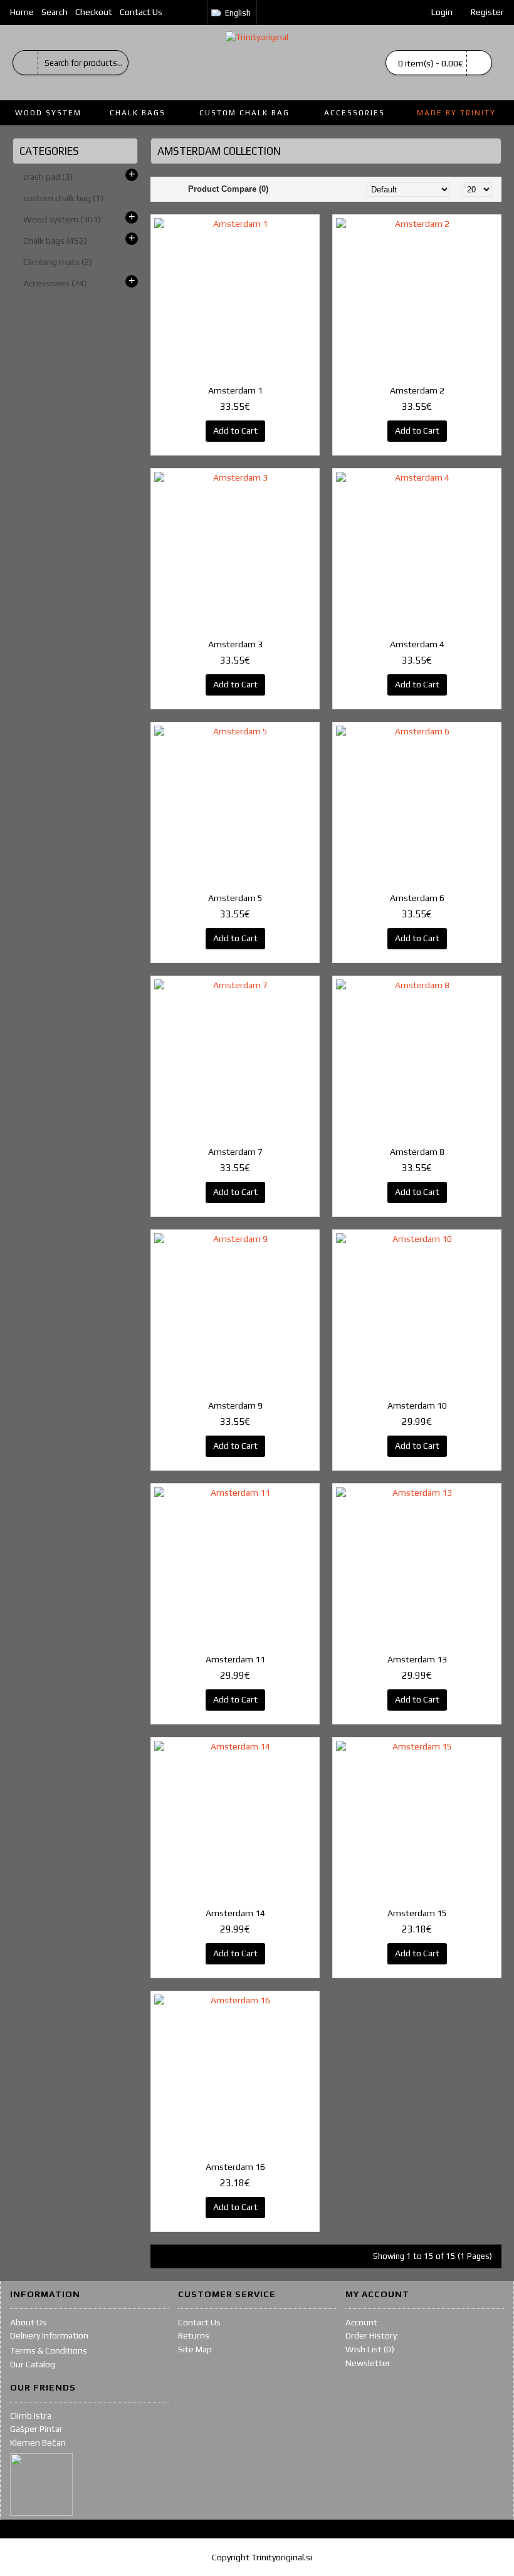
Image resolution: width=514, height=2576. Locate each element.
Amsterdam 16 (235, 2167)
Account (361, 2322)
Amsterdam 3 (235, 644)
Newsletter (368, 2363)
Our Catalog (33, 2364)
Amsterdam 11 (235, 1659)
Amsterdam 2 (417, 390)
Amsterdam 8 (417, 1152)
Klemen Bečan (38, 2443)
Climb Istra (31, 2416)
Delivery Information (49, 2335)
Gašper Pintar (36, 2429)
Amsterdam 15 (417, 1913)
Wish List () (370, 2349)
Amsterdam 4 (417, 644)
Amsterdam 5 (235, 898)
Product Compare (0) (228, 189)
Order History (371, 2335)
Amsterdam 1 (235, 390)
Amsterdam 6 (417, 898)
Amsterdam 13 (417, 1659)
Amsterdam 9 (235, 1405)
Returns (194, 2335)
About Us (28, 2322)
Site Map (195, 2349)
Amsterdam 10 (417, 1405)
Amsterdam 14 (235, 1913)
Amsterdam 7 (235, 1152)
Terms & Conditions (49, 2350)
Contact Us (199, 2322)
